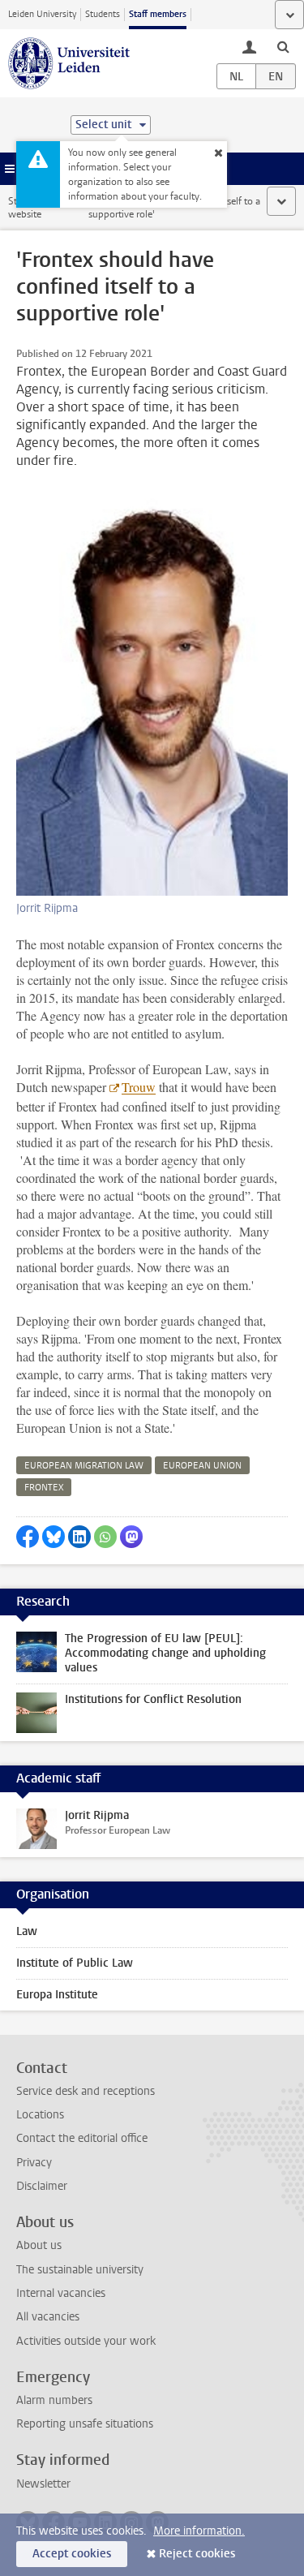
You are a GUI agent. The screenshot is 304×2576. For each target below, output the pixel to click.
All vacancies (48, 2317)
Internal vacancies (61, 2293)
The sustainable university (80, 2270)
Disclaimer (42, 2186)
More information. (199, 2531)
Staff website (25, 208)
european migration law (84, 1466)
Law (27, 1931)
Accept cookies (72, 2554)
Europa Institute (57, 1995)
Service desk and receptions (86, 2091)
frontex (44, 1488)
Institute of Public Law (75, 1963)
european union (202, 1466)
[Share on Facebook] (28, 1537)
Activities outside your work (86, 2341)
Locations (40, 2115)
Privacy (34, 2163)
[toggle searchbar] (283, 46)
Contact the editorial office (82, 2138)
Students (103, 14)
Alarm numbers (54, 2400)
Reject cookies (197, 2554)
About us (39, 2245)
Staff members (158, 14)
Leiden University (42, 14)
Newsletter (43, 2484)
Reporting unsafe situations (85, 2424)
